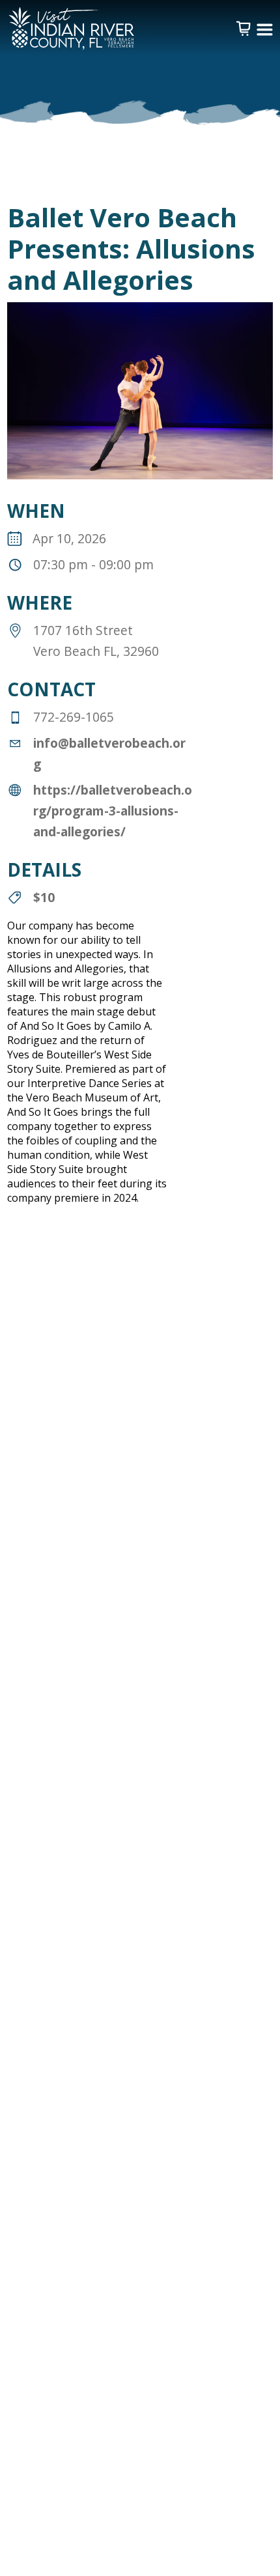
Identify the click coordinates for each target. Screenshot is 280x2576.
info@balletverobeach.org (109, 753)
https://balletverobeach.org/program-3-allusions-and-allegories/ (113, 811)
